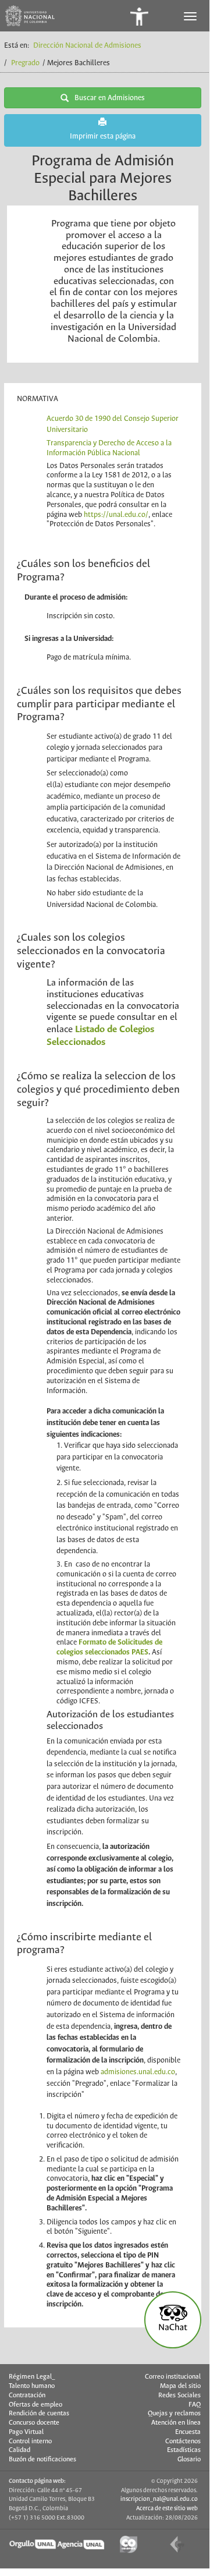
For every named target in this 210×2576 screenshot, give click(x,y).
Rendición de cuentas (39, 2414)
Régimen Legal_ (32, 2377)
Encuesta (188, 2432)
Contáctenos (183, 2442)
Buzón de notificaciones (42, 2460)
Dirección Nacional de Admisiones (87, 46)
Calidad (19, 2450)
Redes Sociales (179, 2396)
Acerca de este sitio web (167, 2508)
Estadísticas (184, 2450)
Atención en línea (176, 2423)
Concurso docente (34, 2423)
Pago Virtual (26, 2432)
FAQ (195, 2405)
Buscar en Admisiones (110, 98)
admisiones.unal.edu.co (138, 2072)
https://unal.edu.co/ (116, 515)
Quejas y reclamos (174, 2414)
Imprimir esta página (103, 137)
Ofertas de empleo (35, 2405)
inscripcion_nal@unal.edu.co (159, 2499)
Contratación (27, 2396)
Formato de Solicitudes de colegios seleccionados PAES (109, 1647)
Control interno (30, 2442)
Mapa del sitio (180, 2386)
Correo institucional (173, 2377)
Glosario (189, 2460)
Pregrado (25, 63)
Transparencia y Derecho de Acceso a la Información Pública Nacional (109, 448)
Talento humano (32, 2386)
